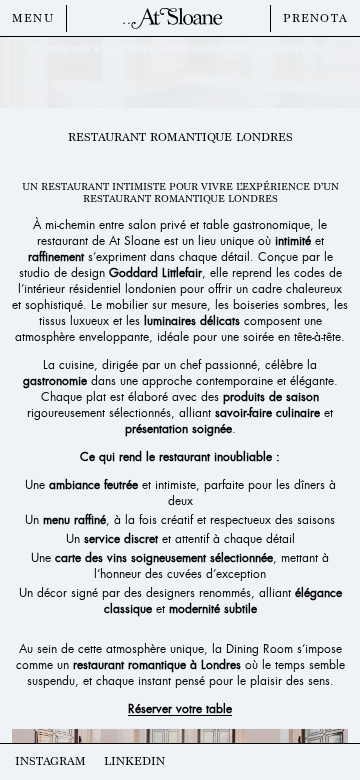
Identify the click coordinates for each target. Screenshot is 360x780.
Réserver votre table (180, 709)
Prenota (315, 18)
